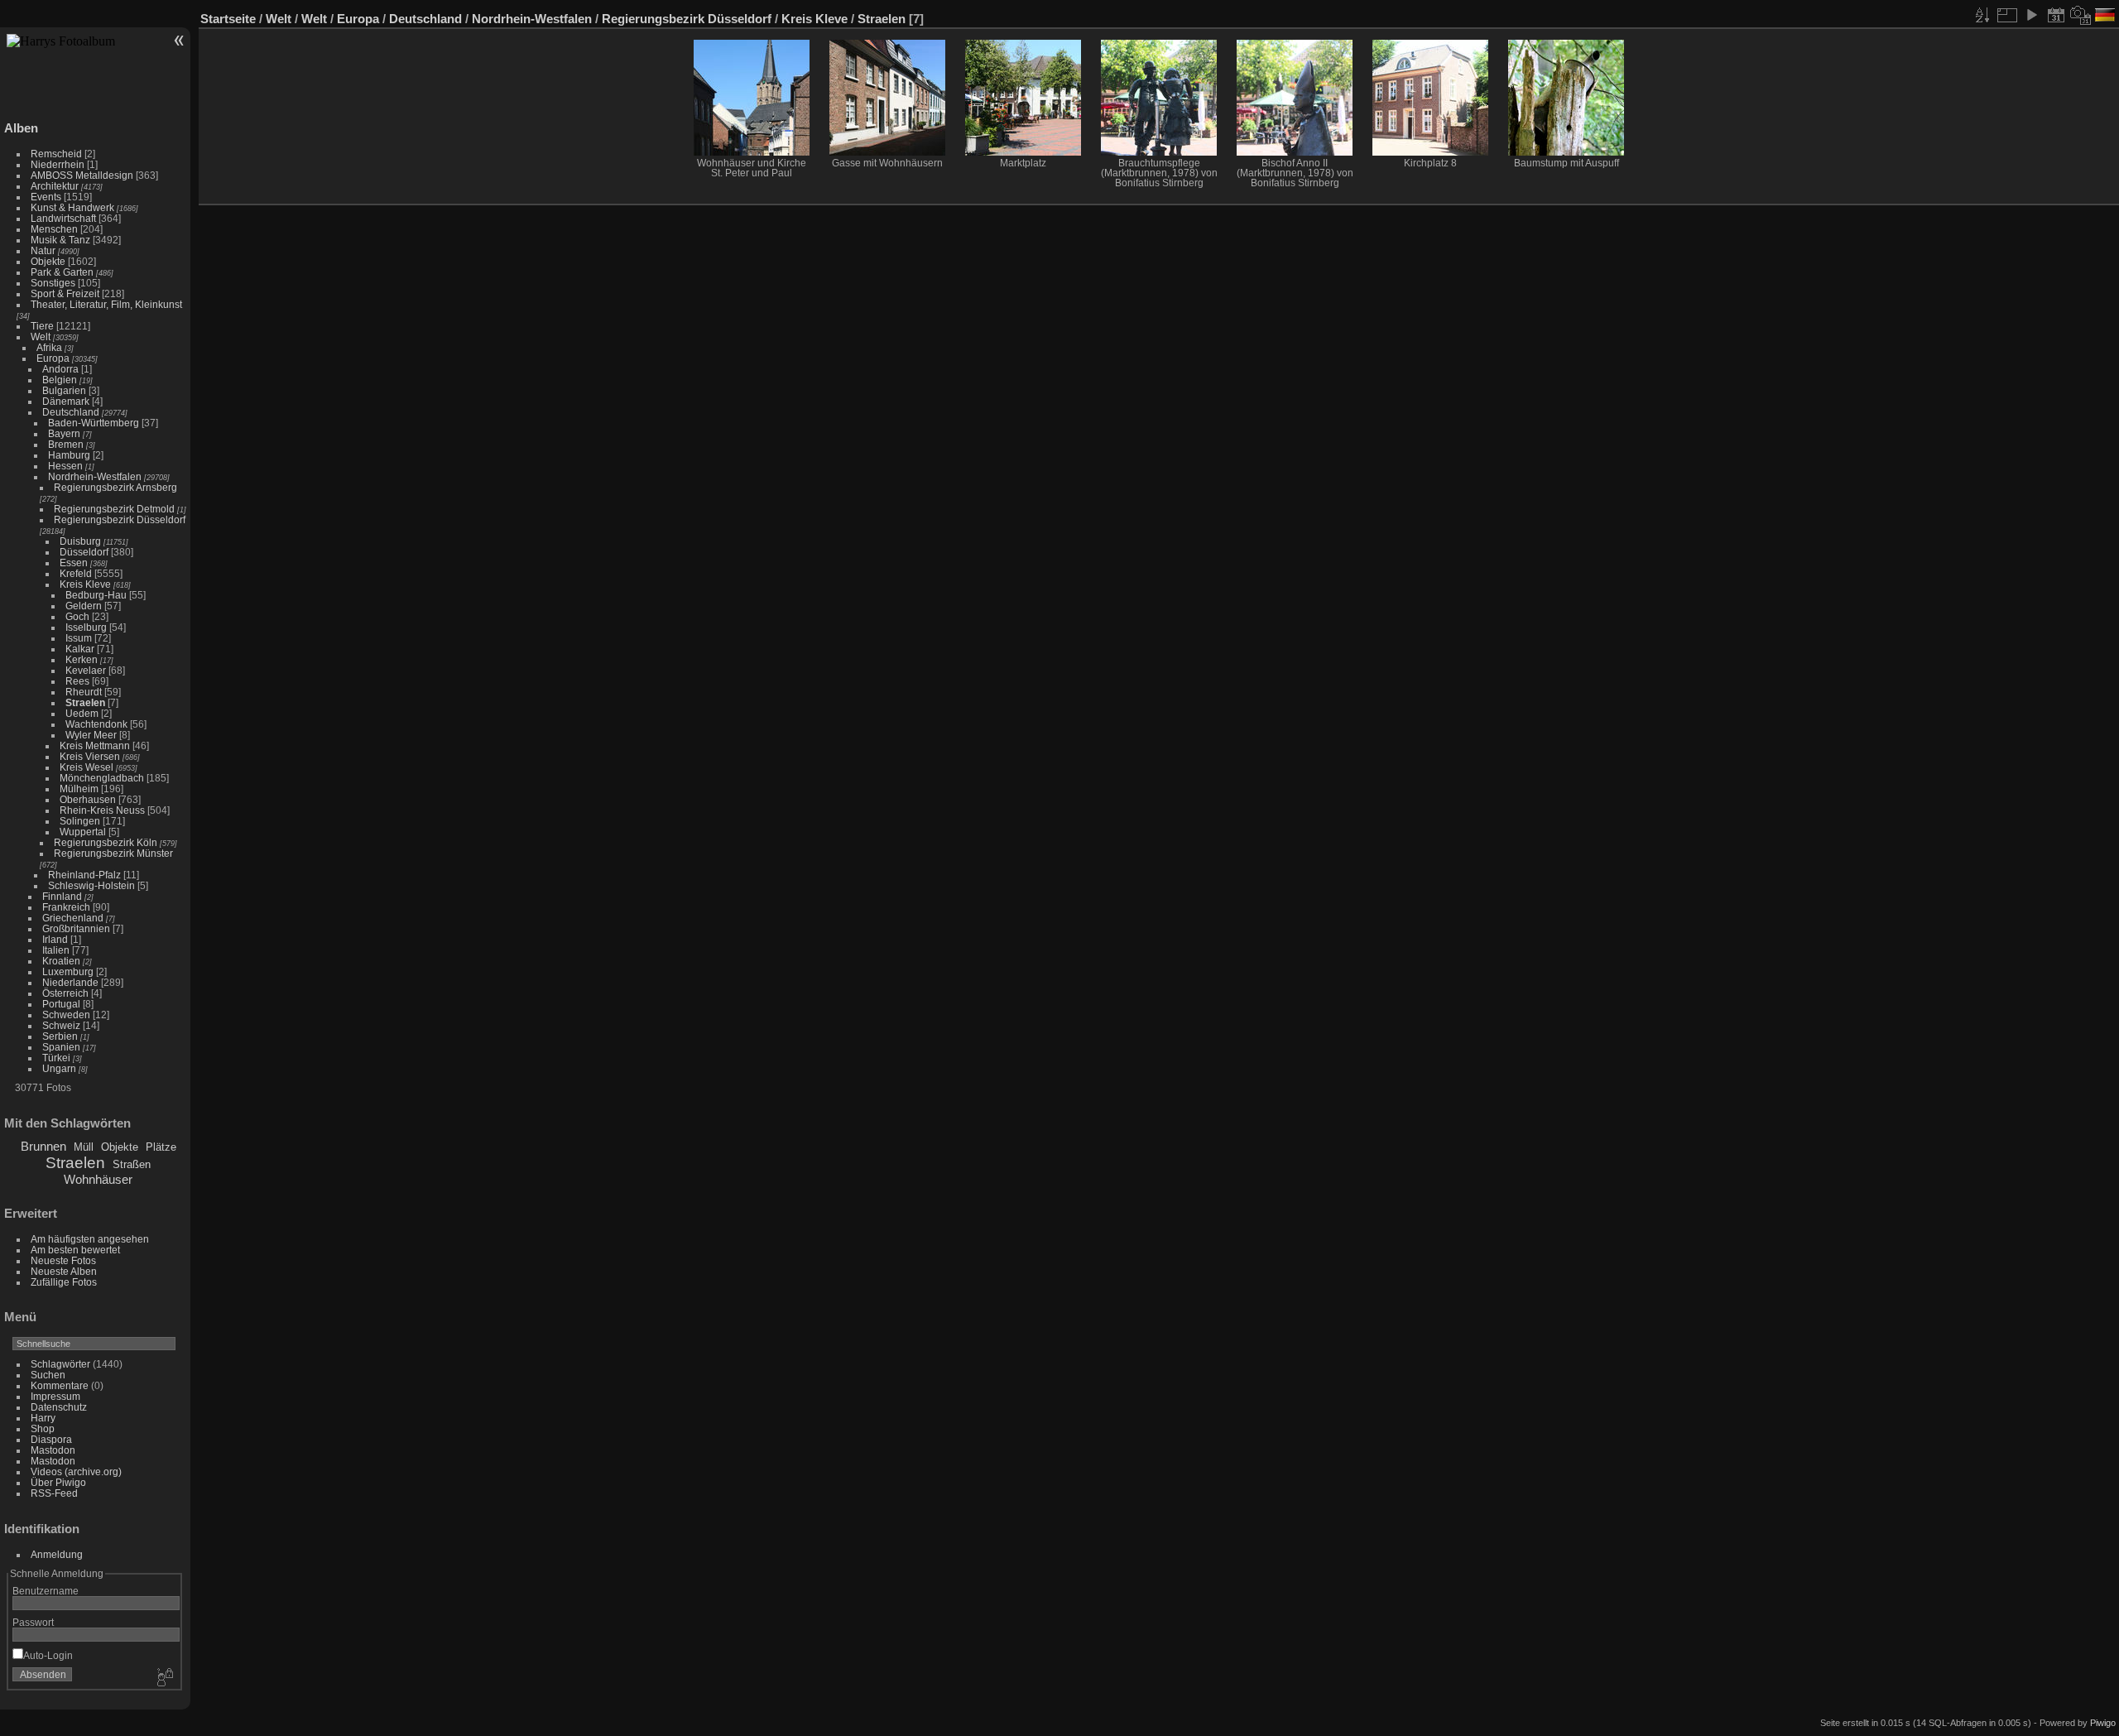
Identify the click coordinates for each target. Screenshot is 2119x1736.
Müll (84, 1147)
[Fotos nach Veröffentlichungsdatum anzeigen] (2056, 15)
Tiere (42, 326)
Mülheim (79, 789)
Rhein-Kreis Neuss (102, 810)
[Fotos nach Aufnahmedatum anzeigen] (2081, 15)
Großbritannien (76, 928)
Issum (79, 638)
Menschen (54, 229)
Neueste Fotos (63, 1260)
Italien (56, 950)
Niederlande (70, 982)
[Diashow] (2031, 15)
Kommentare (60, 1385)
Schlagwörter (60, 1364)
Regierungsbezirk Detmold (114, 509)
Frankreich (66, 907)
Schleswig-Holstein (91, 885)
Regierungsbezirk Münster (113, 853)
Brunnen (43, 1146)
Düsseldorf (84, 552)
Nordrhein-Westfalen (95, 476)
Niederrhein (58, 164)
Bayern (64, 433)
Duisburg (80, 541)
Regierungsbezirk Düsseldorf (120, 519)
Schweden (66, 1015)
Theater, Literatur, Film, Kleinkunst (106, 304)
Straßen (132, 1164)
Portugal (61, 1004)
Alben (21, 128)
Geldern (84, 606)
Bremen (66, 444)
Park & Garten (62, 272)
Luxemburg (68, 971)
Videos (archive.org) (76, 1472)
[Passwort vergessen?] (164, 1678)
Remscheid (56, 154)
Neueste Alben (64, 1271)
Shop (43, 1428)
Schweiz (61, 1025)
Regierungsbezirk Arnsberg (115, 487)
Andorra (60, 369)
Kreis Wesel (86, 767)
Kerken (82, 659)
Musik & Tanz (60, 240)
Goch (77, 616)
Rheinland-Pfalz (84, 875)
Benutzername (46, 1591)
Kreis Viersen (90, 756)
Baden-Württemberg (94, 423)
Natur (43, 250)
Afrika (49, 347)
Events (46, 197)
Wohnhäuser (98, 1179)
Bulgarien (64, 390)
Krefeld (76, 573)
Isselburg (86, 627)
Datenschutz (59, 1407)
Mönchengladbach (102, 778)
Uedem (82, 713)
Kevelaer (86, 670)
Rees (77, 681)
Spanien (61, 1047)
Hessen (65, 466)
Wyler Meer (91, 735)
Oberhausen (88, 799)
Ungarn (59, 1068)
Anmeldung (57, 1554)
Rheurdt (84, 692)
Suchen (48, 1375)
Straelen (85, 702)
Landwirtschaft (63, 218)
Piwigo (2103, 1723)
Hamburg (69, 455)
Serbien (60, 1036)
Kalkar (80, 649)
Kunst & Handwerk (72, 207)
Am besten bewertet (75, 1250)
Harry (43, 1418)
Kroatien (61, 961)
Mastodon (53, 1450)
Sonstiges (53, 283)
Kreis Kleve (85, 584)
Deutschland (71, 412)
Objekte (48, 261)
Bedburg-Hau (96, 595)
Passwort (33, 1622)
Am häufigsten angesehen (90, 1239)
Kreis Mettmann (95, 745)
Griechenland (73, 918)
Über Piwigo (58, 1482)
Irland (55, 939)
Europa (53, 358)
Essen (74, 563)
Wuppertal (83, 832)
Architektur (55, 186)
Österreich (65, 993)
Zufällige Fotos (64, 1282)
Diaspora (51, 1439)
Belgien (60, 380)
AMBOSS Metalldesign (82, 175)
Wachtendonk (96, 724)
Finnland (62, 896)
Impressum (55, 1396)
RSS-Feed (54, 1493)
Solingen (80, 821)
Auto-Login (48, 1655)
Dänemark (66, 401)
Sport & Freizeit (65, 293)
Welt (41, 337)
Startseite (228, 19)
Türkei (56, 1058)
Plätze (161, 1147)
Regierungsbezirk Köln (106, 842)
